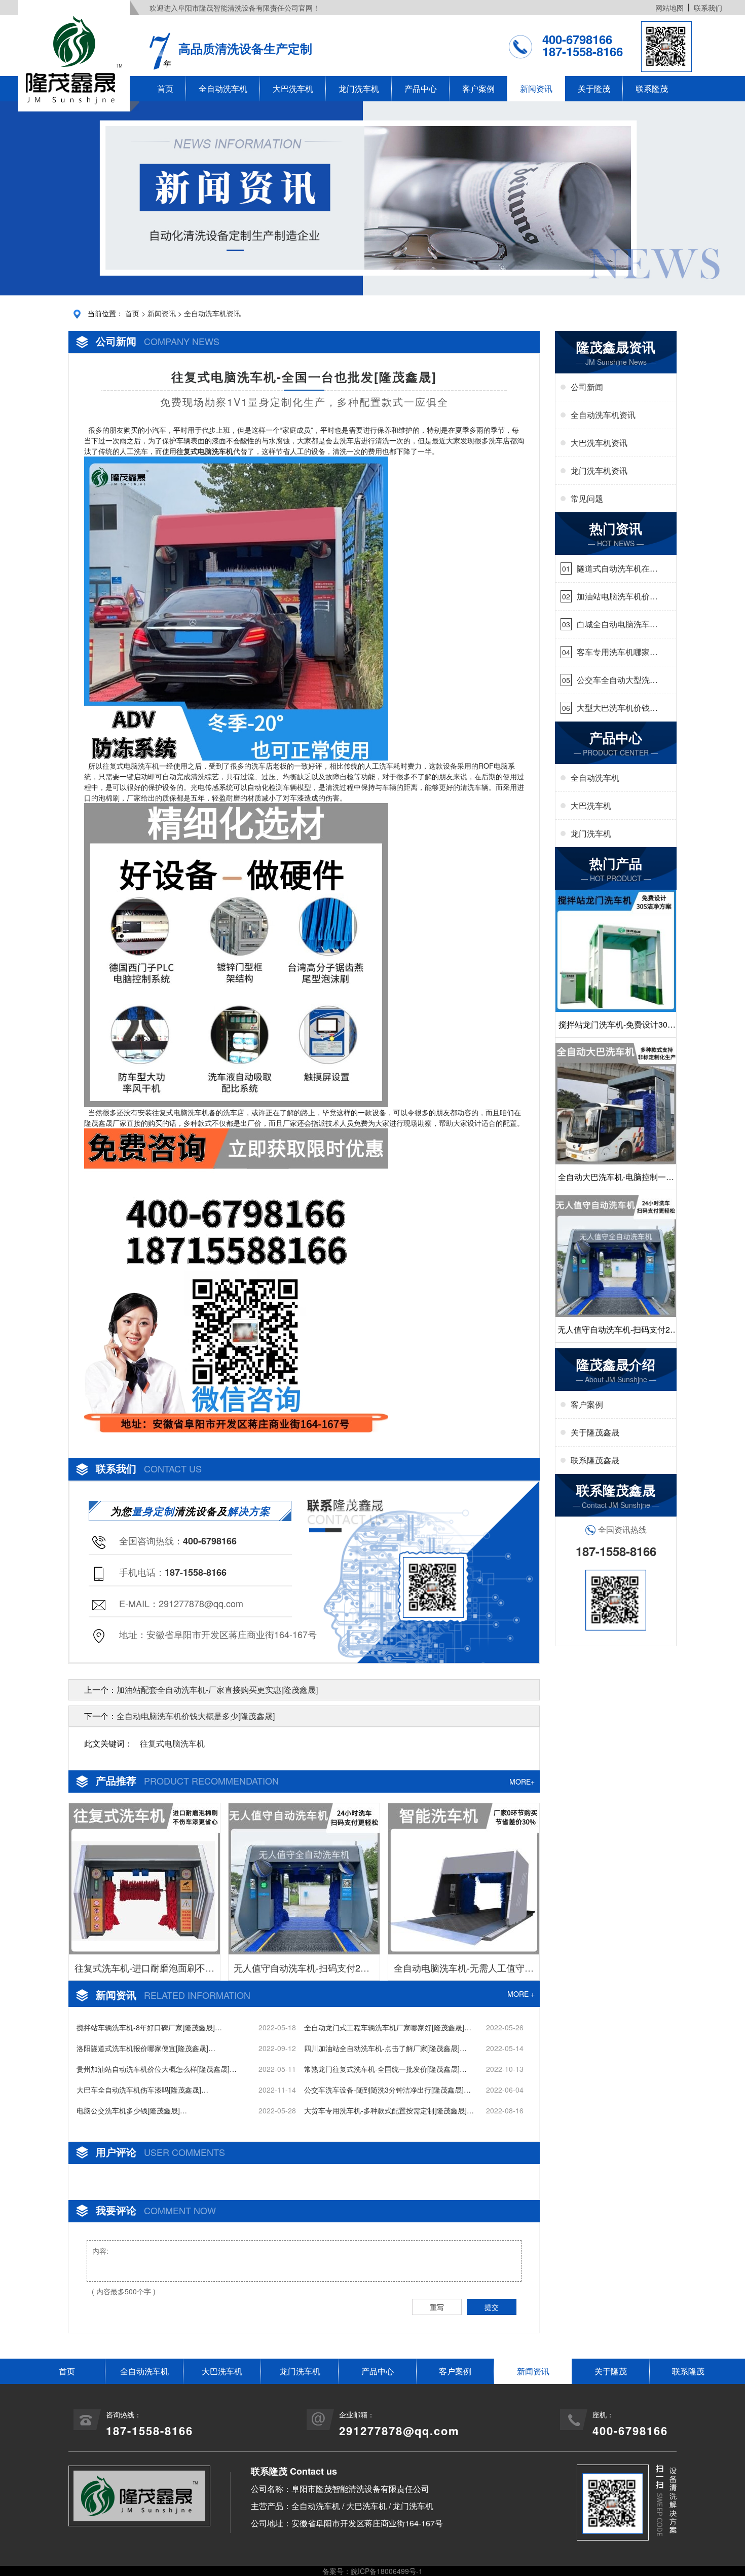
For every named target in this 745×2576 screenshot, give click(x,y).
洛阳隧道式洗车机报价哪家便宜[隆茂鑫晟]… (146, 2048)
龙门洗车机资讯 (599, 470)
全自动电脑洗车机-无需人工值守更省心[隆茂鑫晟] (464, 1971)
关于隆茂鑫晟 (595, 1432)
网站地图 (669, 8)
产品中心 (421, 88)
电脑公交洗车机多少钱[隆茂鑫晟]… (132, 2110)
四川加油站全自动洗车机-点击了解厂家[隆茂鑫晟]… (385, 2048)
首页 (165, 88)
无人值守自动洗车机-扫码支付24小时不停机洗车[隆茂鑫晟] (304, 1971)
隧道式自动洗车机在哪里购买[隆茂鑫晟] (617, 569)
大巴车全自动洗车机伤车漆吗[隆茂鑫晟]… (142, 2090)
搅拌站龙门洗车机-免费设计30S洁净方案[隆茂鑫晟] (616, 1028)
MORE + (521, 1994)
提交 (492, 2307)
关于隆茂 (594, 88)
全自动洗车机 (223, 88)
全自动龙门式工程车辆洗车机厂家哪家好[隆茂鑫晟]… (388, 2027)
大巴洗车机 (293, 88)
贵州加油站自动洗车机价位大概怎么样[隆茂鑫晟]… (157, 2069)
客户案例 (478, 88)
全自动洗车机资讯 (212, 313)
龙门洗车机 (359, 88)
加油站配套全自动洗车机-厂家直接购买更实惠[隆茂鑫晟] (217, 1690)
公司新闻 (587, 387)
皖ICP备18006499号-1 (387, 2571)
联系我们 (708, 8)
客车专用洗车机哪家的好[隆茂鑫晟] (617, 652)
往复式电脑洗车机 (172, 1743)
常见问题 (587, 498)
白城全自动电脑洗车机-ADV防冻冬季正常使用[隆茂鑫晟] (615, 624)
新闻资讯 (536, 88)
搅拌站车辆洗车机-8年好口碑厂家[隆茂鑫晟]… (149, 2027)
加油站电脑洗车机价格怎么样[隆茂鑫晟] (617, 596)
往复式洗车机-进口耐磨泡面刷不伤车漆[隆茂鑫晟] (144, 1971)
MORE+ (522, 1782)
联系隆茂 (652, 88)
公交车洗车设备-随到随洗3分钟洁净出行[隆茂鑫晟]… (387, 2090)
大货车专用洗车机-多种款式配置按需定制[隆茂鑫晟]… (389, 2110)
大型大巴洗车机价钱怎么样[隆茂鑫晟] (617, 708)
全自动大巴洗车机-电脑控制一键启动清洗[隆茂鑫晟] (616, 1180)
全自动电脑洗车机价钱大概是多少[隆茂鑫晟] (196, 1716)
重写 (437, 2307)
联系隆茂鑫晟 (595, 1460)
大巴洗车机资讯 (599, 443)
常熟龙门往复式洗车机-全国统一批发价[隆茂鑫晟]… (385, 2069)
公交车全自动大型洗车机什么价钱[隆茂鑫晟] (617, 680)
